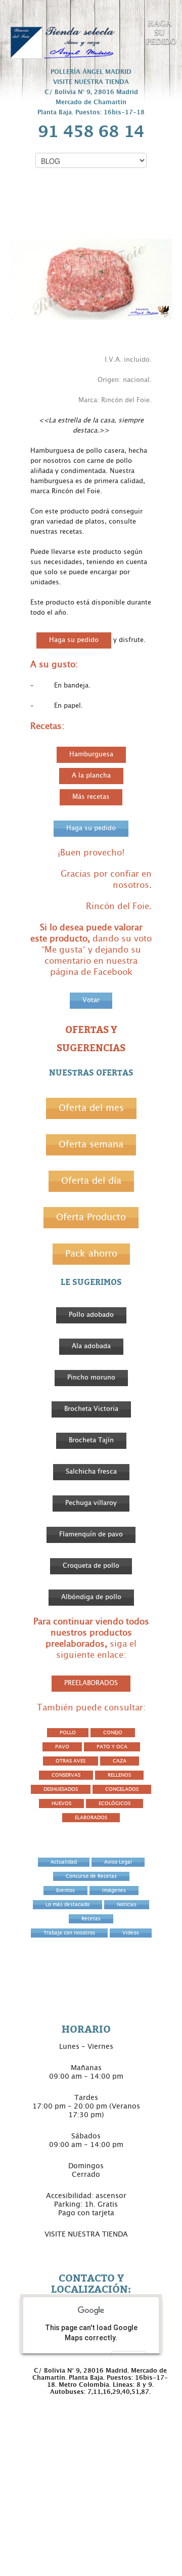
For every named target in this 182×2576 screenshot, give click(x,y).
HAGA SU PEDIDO (160, 32)
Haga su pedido (74, 640)
